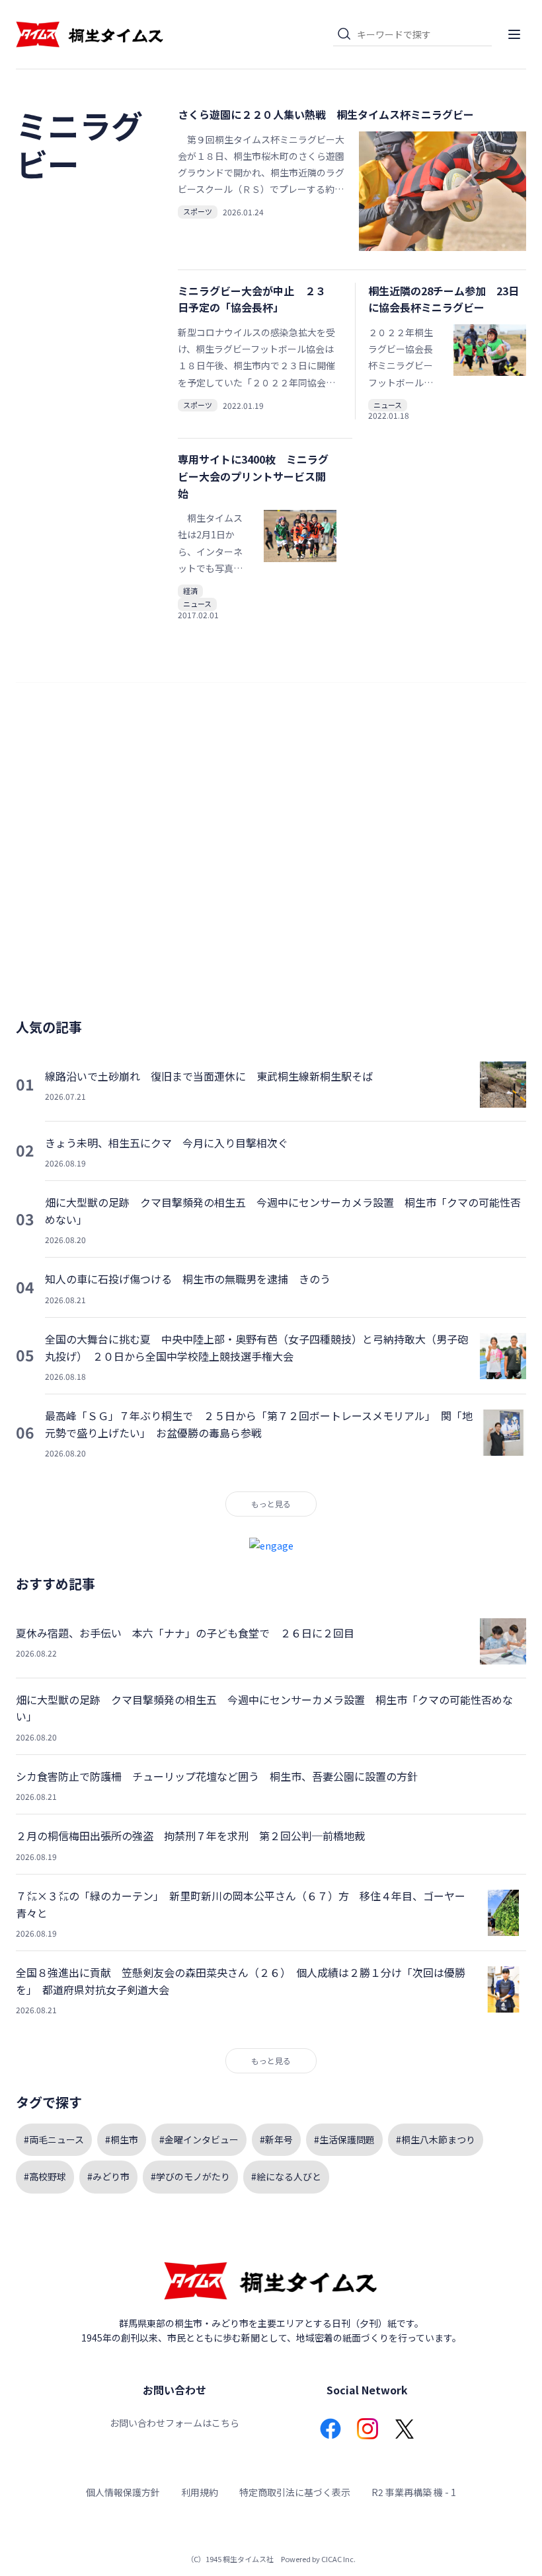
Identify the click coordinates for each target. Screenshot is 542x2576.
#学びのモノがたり (190, 2176)
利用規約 (200, 2492)
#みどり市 (108, 2176)
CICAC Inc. (338, 2559)
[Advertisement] (271, 856)
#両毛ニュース (54, 2139)
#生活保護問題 (344, 2139)
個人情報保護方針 (123, 2492)
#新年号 (276, 2139)
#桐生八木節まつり (436, 2139)
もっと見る (271, 1504)
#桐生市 (122, 2139)
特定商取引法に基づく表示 (295, 2492)
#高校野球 (45, 2176)
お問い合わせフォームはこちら (174, 2423)
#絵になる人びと (286, 2176)
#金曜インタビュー (199, 2139)
